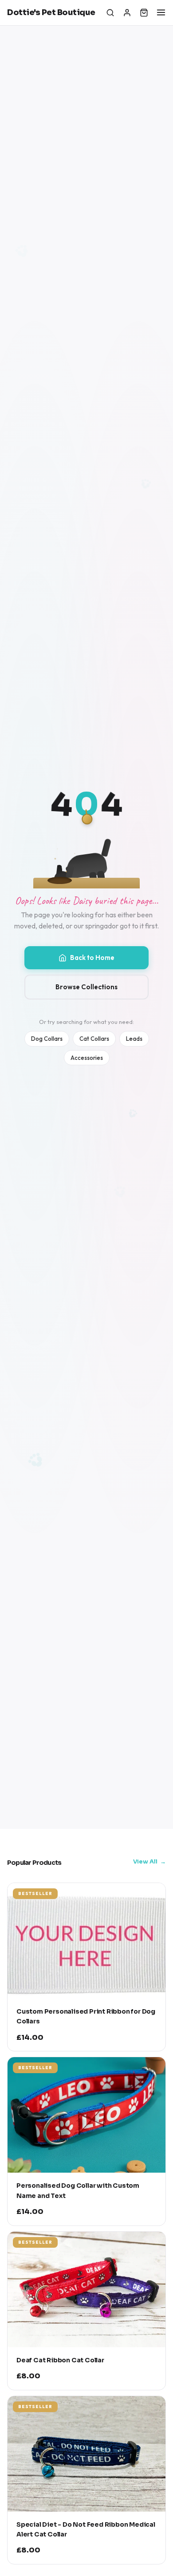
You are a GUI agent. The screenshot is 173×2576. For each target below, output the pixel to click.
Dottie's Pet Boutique (51, 12)
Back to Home (92, 958)
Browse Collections (86, 987)
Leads (134, 1039)
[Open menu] (161, 12)
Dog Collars (47, 1039)
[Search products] (110, 12)
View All (145, 1861)
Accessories (87, 1058)
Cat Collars (94, 1039)
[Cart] (144, 12)
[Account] (127, 12)
